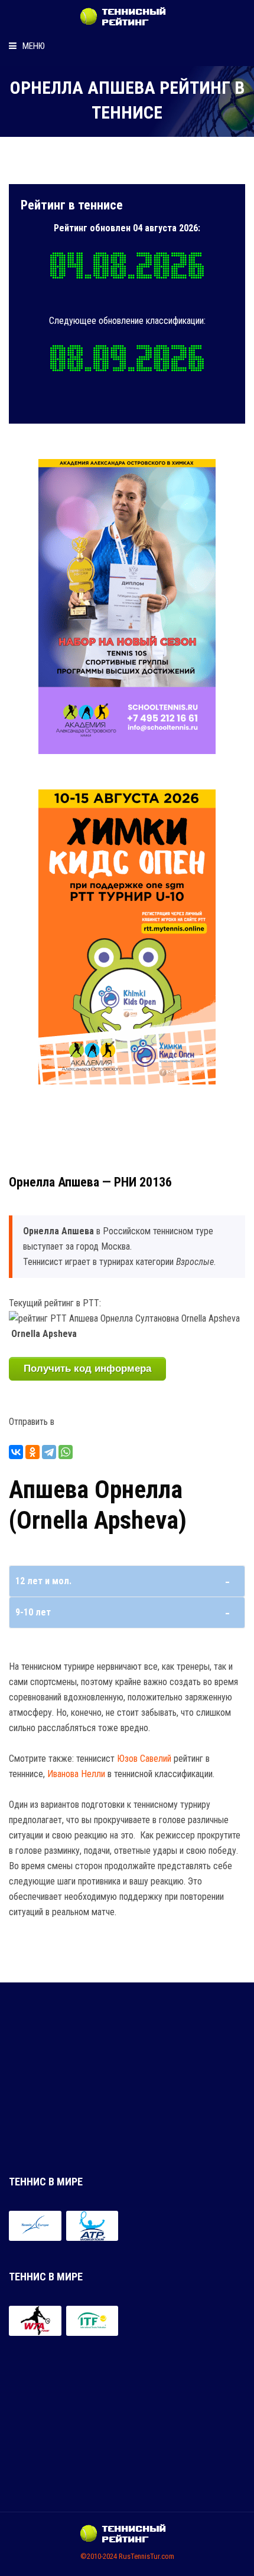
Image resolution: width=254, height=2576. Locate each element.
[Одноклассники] (32, 1452)
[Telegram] (49, 1452)
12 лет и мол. (43, 1581)
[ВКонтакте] (16, 1452)
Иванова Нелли (76, 1774)
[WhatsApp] (66, 1452)
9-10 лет (33, 1612)
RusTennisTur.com (146, 2556)
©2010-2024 (99, 2556)
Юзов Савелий (144, 1759)
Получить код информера (87, 1369)
